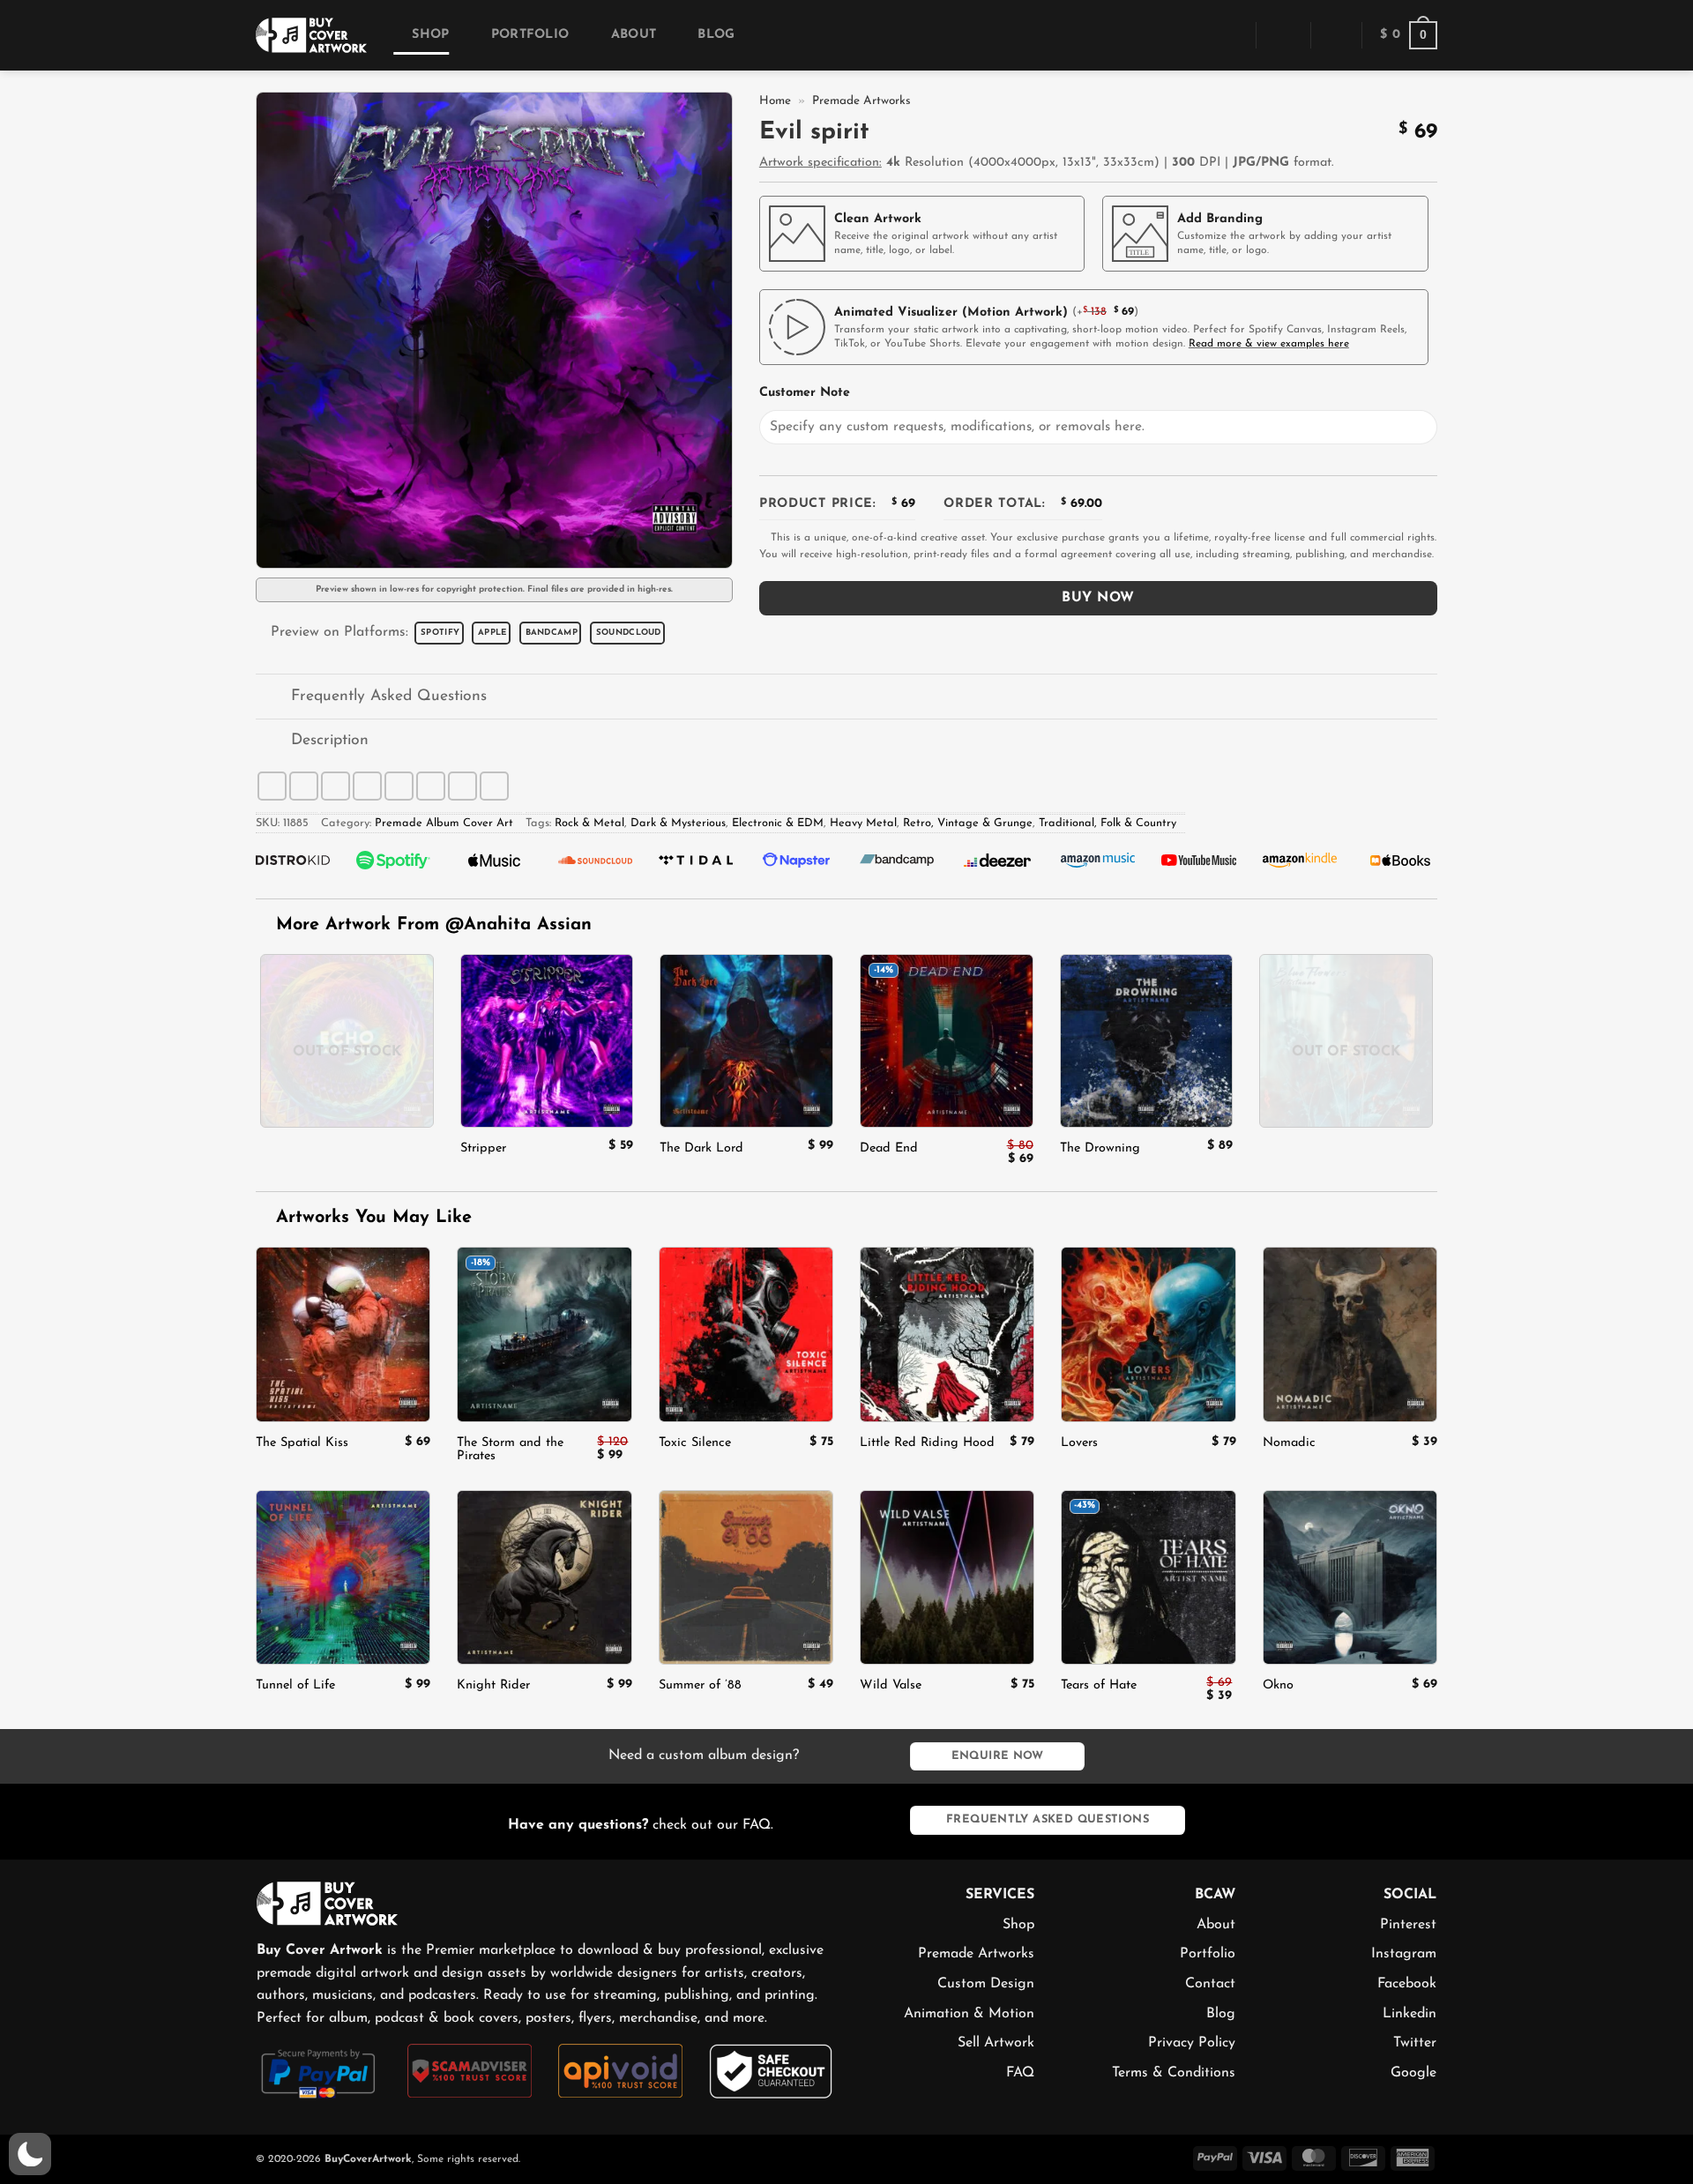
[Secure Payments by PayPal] (319, 2071)
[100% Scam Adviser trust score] (470, 2070)
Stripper (483, 1148)
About (634, 35)
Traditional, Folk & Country (1108, 823)
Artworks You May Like (371, 1218)
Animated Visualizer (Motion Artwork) (951, 313)
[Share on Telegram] (494, 786)
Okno (1278, 1685)
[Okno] (1350, 1577)
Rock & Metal (589, 823)
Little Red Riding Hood (927, 1443)
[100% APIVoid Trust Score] (620, 2070)
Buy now (1098, 598)
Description (330, 740)
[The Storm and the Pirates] (544, 1334)
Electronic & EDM (778, 823)
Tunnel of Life (295, 1685)
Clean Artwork (878, 219)
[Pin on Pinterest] (399, 786)
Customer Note (805, 393)
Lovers (1079, 1443)
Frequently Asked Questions (389, 696)
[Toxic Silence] (746, 1334)
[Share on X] (304, 786)
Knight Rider (493, 1685)
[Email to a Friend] (367, 786)
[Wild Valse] (947, 1577)
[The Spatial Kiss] (343, 1334)
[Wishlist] (1336, 35)
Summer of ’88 (700, 1685)
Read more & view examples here (1269, 344)
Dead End (889, 1148)
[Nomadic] (1350, 1334)
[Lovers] (1148, 1334)
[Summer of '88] (746, 1577)
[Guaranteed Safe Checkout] (771, 2070)
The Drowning (1100, 1148)
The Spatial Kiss (302, 1443)
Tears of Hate (1099, 1685)
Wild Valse (891, 1685)
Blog (716, 35)
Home (775, 101)
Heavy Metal (863, 823)
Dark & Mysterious (678, 823)
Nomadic (1289, 1443)
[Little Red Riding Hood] (947, 1334)
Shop (430, 35)
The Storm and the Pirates (510, 1450)
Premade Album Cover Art (444, 823)
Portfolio (530, 35)
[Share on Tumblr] (462, 786)
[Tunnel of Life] (343, 1577)
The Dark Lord (701, 1148)
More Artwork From (434, 925)
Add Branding (1220, 219)
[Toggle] (273, 698)
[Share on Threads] (336, 786)
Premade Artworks (861, 101)
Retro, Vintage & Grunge (968, 823)
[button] (1230, 35)
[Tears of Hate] (1148, 1577)
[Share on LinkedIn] (431, 786)
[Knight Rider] (544, 1577)
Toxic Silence (695, 1443)
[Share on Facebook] (272, 786)
